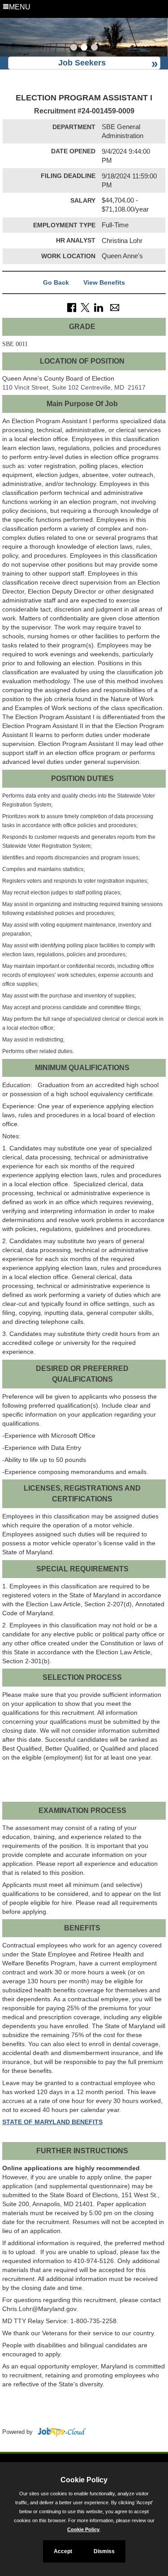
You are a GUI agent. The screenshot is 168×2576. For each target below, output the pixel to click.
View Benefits (104, 282)
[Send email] (115, 307)
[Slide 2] (84, 48)
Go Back (56, 282)
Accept (63, 2551)
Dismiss (104, 2551)
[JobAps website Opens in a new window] (60, 2432)
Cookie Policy (83, 2529)
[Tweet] (85, 307)
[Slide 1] (74, 48)
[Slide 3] (94, 48)
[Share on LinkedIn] (99, 307)
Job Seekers (82, 63)
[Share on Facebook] (72, 307)
